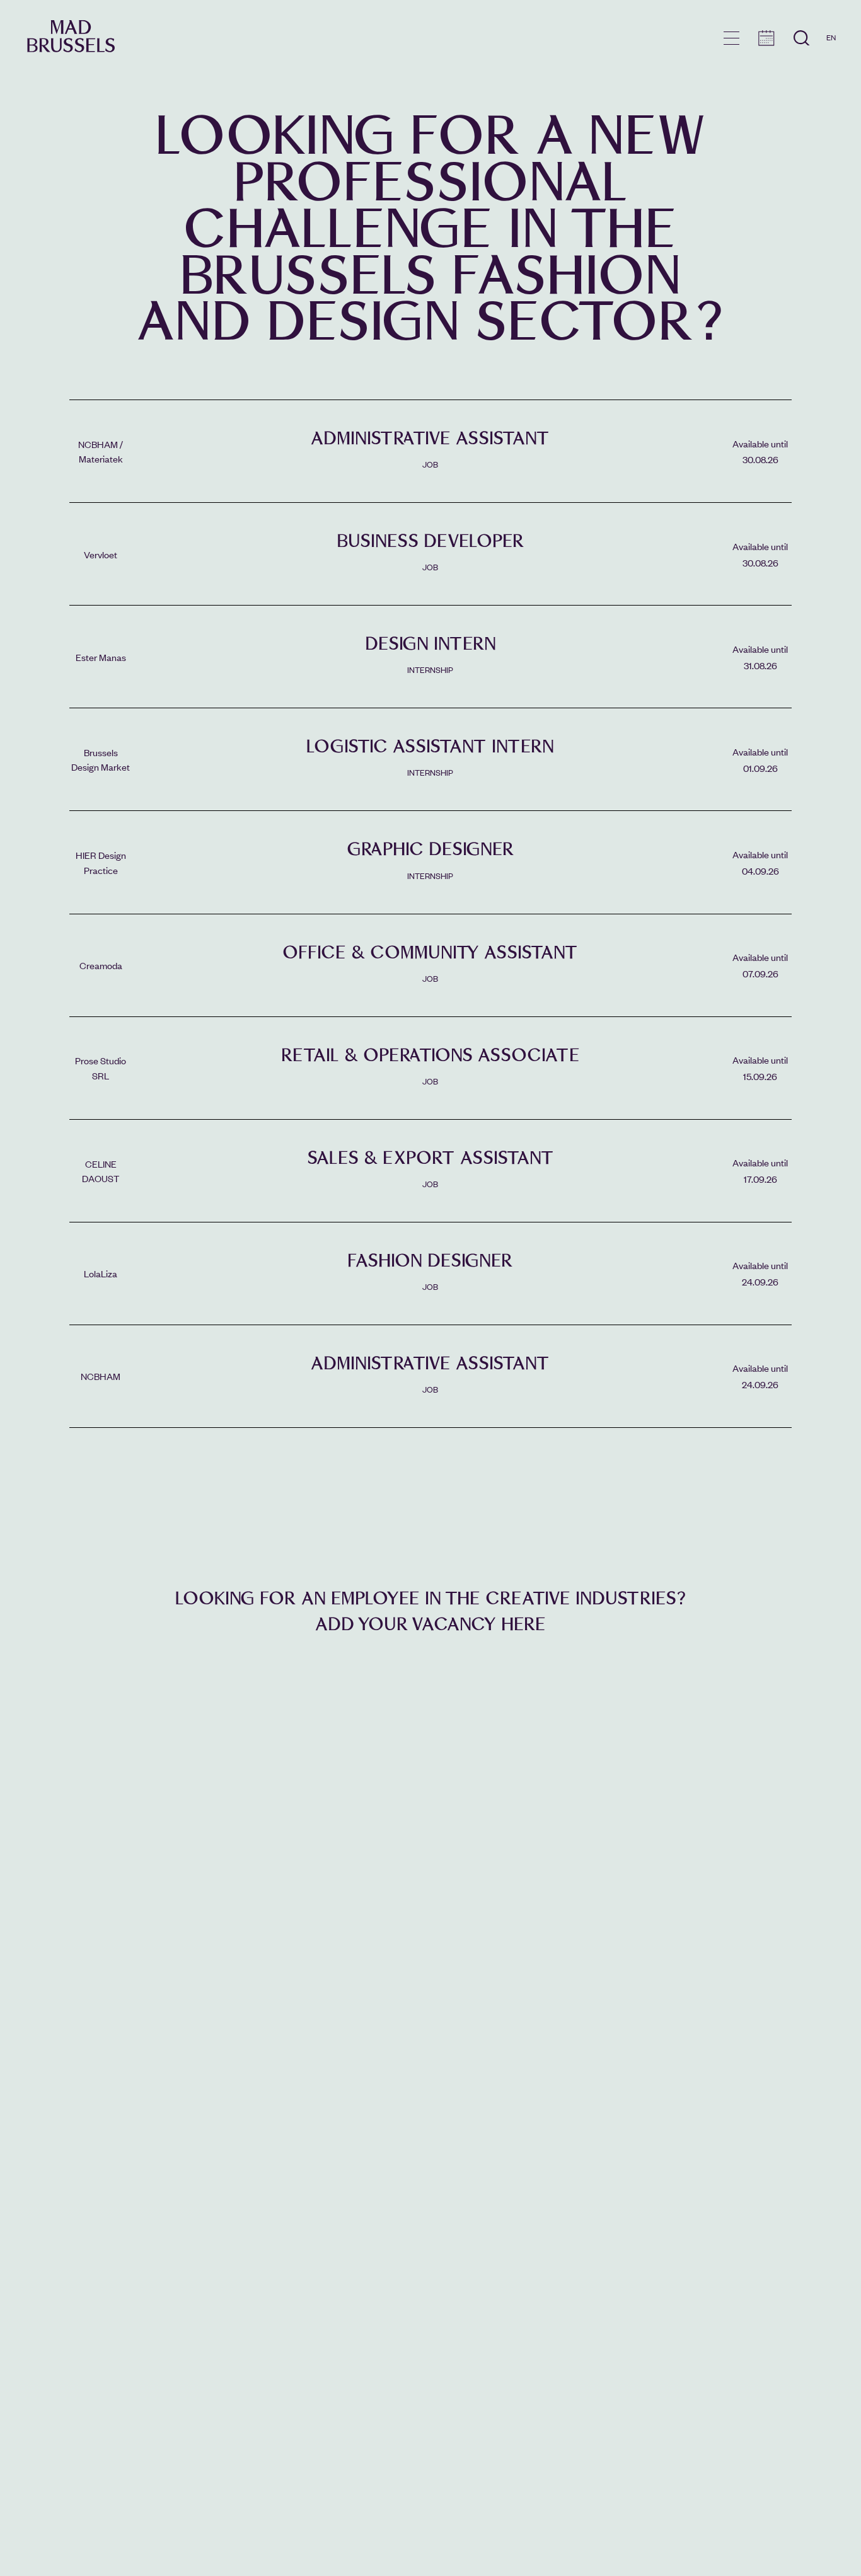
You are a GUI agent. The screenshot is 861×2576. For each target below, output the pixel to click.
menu (731, 38)
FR (831, 55)
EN (831, 37)
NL (831, 74)
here (523, 1624)
